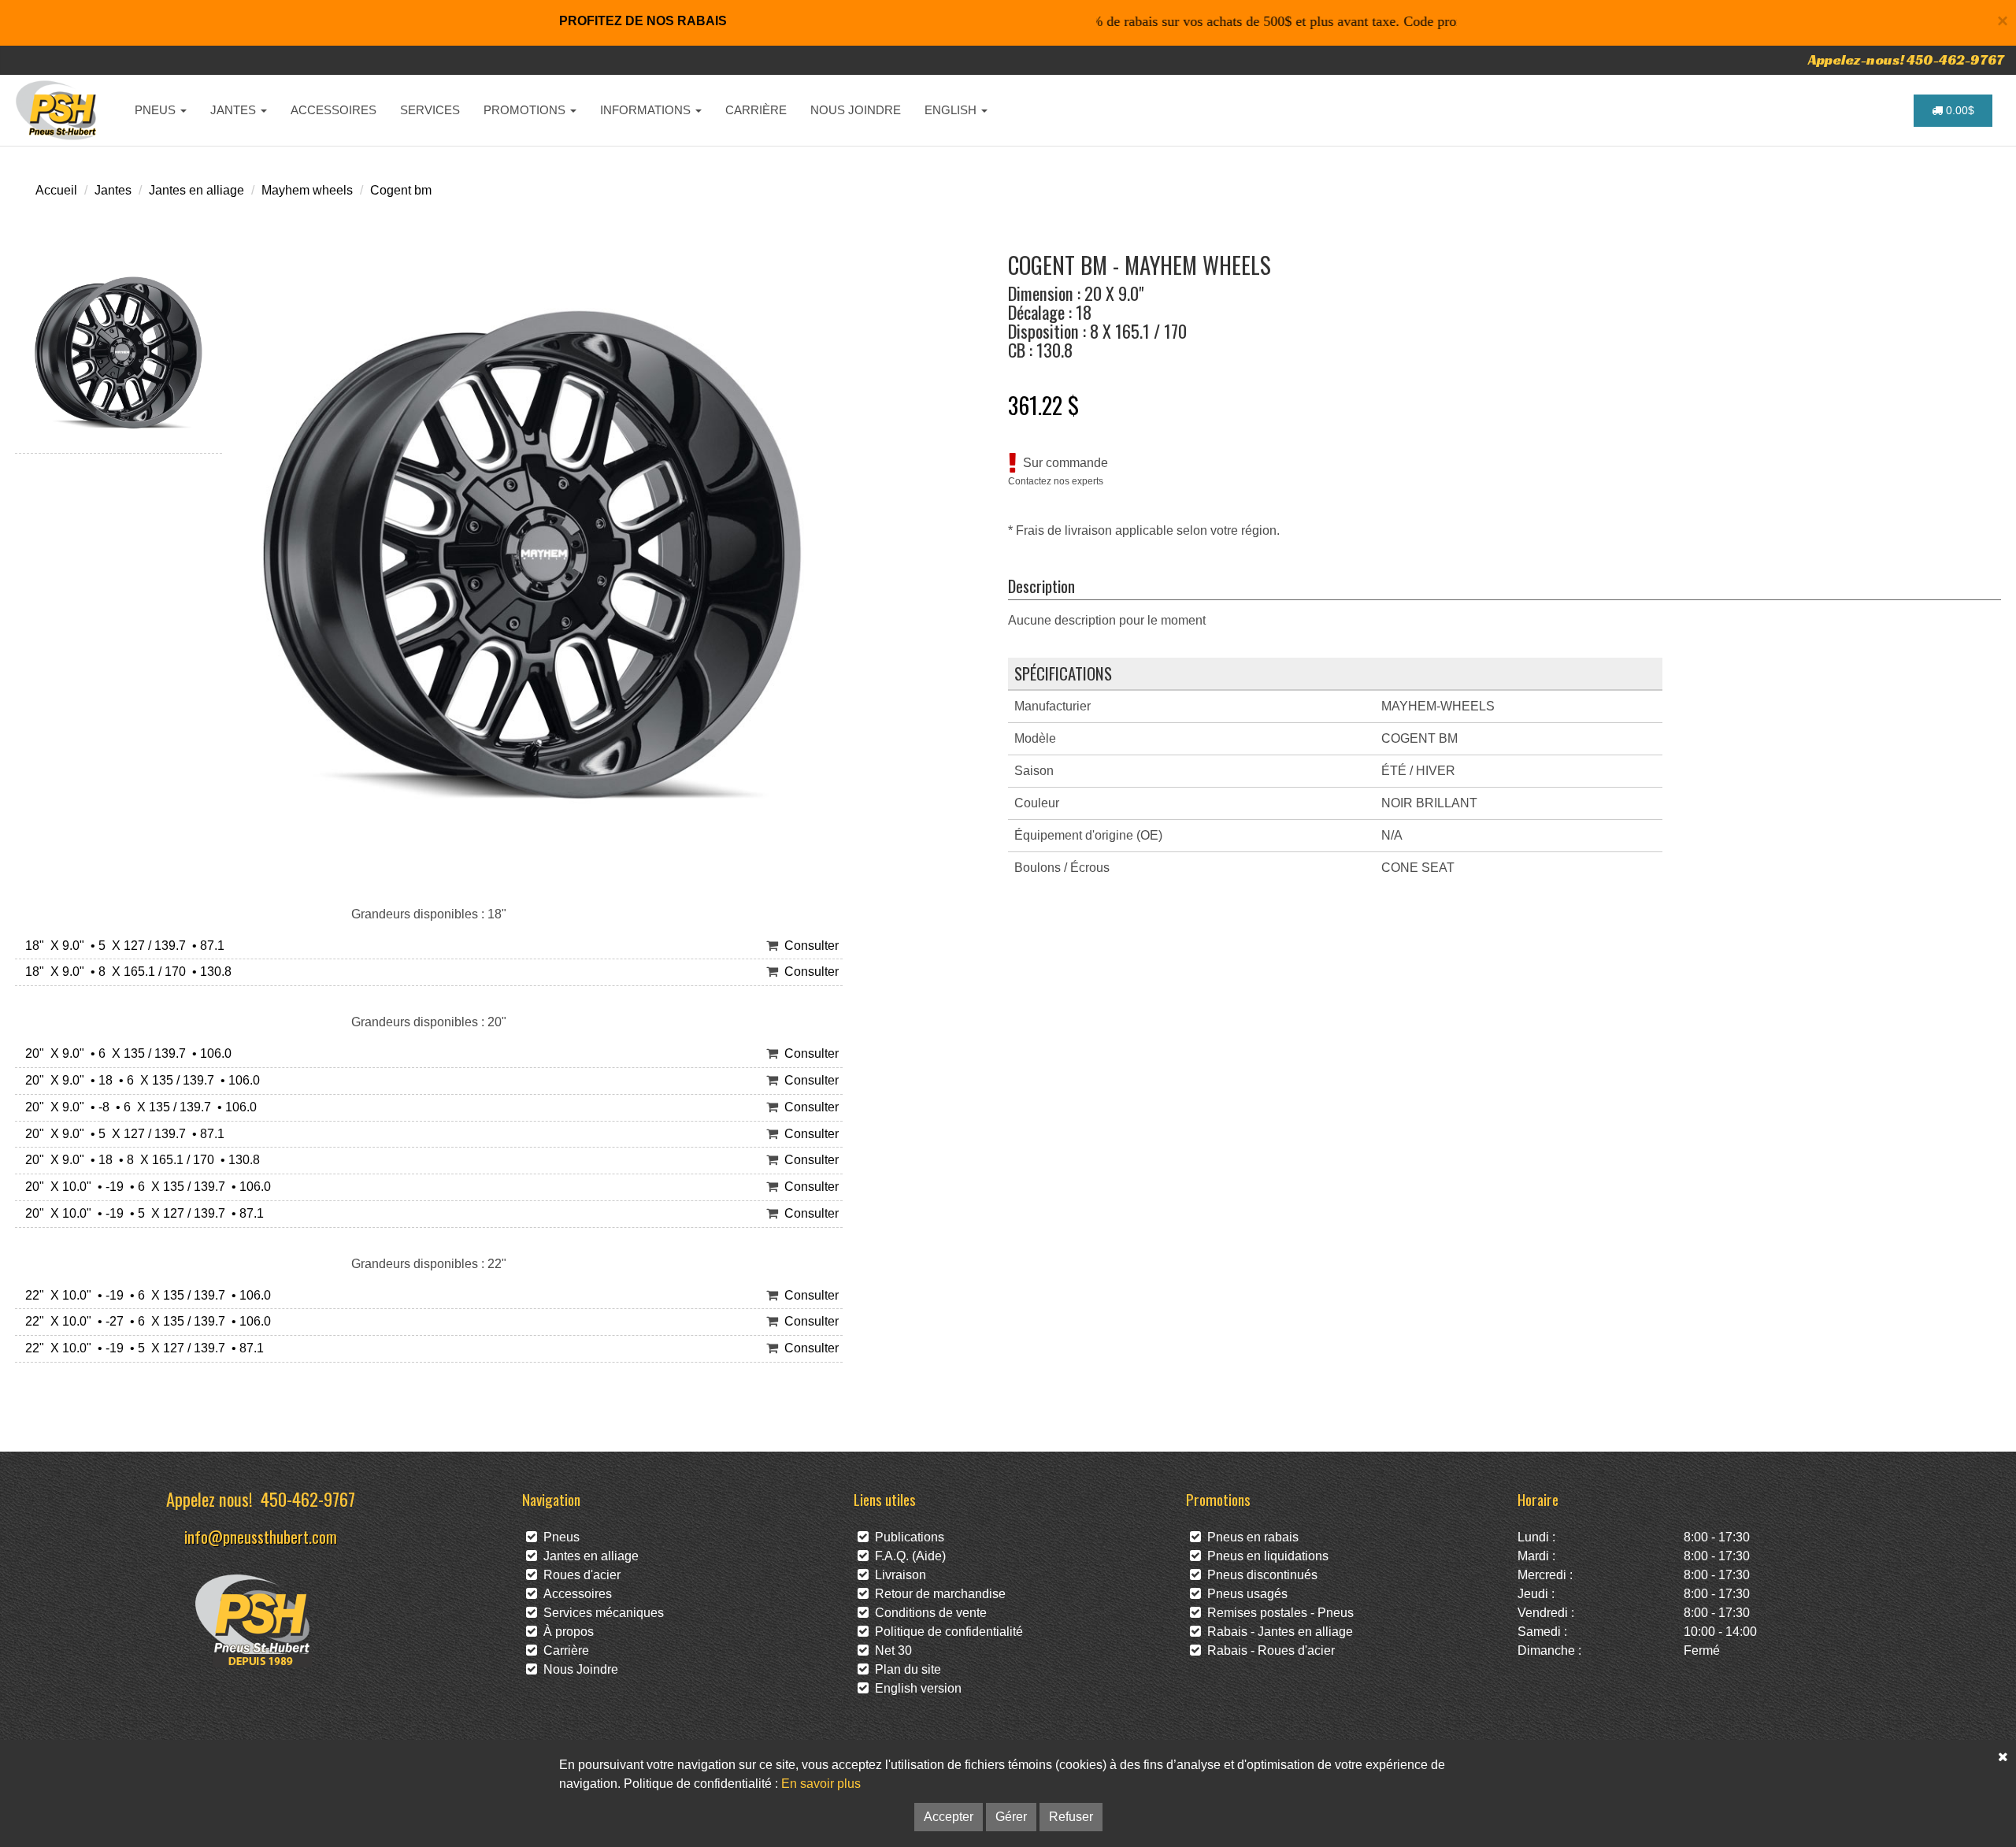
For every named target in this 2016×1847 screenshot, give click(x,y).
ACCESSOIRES (334, 110)
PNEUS (157, 110)
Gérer (1011, 1817)
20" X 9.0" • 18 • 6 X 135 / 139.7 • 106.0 (139, 1080)
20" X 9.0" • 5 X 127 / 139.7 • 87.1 (122, 1134)
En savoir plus (821, 1784)
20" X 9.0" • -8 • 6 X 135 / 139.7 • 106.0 (138, 1107)
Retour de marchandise (937, 1594)
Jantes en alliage (196, 190)
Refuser (1071, 1817)
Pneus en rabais (1250, 1537)
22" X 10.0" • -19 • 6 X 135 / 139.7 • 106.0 (145, 1295)
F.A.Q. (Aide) (907, 1556)
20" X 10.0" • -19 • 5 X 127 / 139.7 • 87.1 (141, 1213)
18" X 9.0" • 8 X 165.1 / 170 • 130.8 (125, 972)
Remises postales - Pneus (1277, 1613)
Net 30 (890, 1650)
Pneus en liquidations (1265, 1556)
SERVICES (430, 110)
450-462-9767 (308, 1498)
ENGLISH (952, 110)
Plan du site (905, 1669)
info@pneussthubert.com (261, 1536)
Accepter (949, 1817)
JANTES (235, 110)
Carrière (563, 1650)
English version (915, 1688)
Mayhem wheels (307, 190)
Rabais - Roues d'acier (1268, 1650)
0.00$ (1959, 110)
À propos (565, 1632)
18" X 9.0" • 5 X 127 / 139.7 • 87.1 (122, 946)
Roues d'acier (579, 1575)
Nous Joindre (578, 1669)
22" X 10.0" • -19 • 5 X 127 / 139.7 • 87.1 (141, 1348)
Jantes (113, 190)
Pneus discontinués (1259, 1575)
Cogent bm (401, 190)
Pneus (558, 1537)
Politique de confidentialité (946, 1632)
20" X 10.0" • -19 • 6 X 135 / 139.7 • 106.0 (145, 1187)
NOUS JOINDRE (856, 110)
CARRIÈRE (756, 110)
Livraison (897, 1575)
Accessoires (574, 1594)
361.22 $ (1043, 405)
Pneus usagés (1244, 1594)
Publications (906, 1537)
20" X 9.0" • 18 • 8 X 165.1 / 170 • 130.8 (139, 1160)
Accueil (56, 190)
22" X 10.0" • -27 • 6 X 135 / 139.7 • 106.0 (145, 1321)
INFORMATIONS (647, 110)
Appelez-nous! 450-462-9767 (1906, 59)
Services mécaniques (600, 1613)
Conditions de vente (928, 1613)
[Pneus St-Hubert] (58, 110)
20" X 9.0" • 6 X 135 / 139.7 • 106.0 (125, 1053)
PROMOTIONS (526, 110)
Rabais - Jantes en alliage (1277, 1632)
